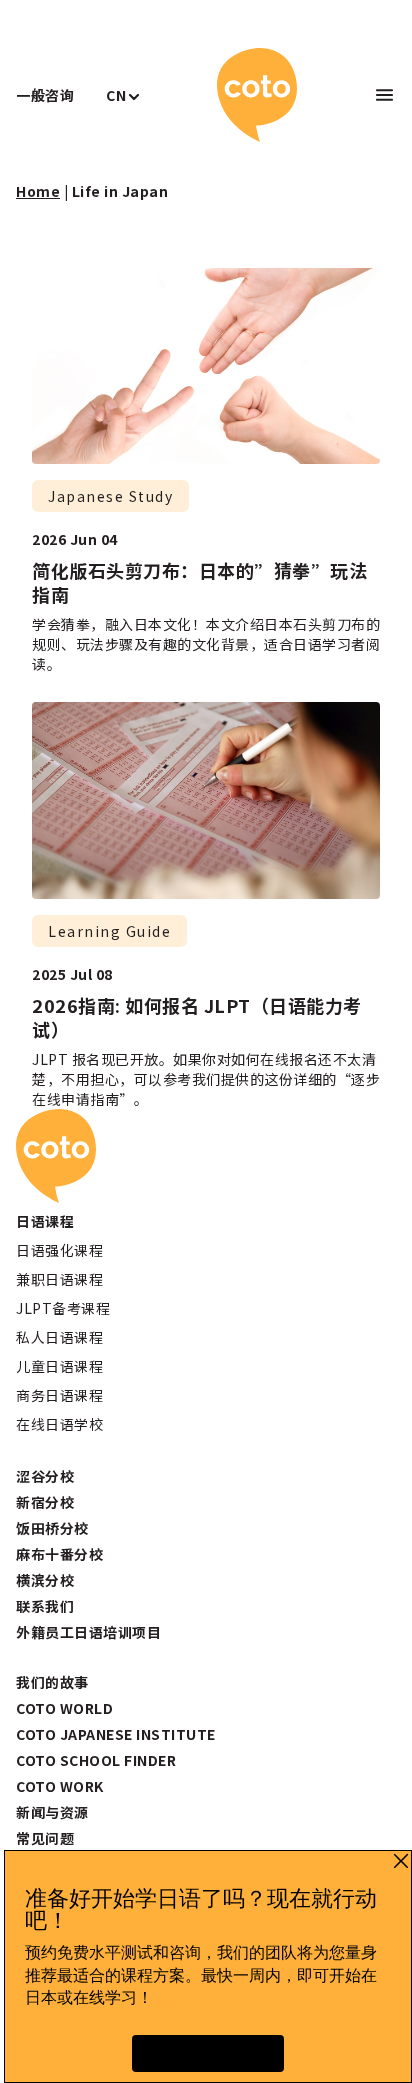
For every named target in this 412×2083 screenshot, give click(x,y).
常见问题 (45, 1838)
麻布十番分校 (59, 1554)
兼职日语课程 (59, 1279)
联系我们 (45, 1606)
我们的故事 (52, 1682)
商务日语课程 (59, 1395)
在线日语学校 (59, 1424)
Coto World (64, 1708)
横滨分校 (45, 1580)
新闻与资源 (52, 1812)
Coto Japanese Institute (116, 1734)
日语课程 (45, 1221)
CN (116, 95)
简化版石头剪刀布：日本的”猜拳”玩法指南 (199, 582)
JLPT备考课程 (63, 1308)
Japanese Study (110, 496)
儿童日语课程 (59, 1366)
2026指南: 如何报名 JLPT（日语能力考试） (197, 1017)
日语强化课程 (59, 1250)
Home (38, 191)
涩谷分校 (45, 1476)
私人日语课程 (59, 1337)
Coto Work (60, 1786)
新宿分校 (45, 1502)
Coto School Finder (96, 1760)
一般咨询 (45, 95)
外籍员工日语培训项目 (88, 1632)
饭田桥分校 (52, 1528)
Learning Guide (109, 931)
